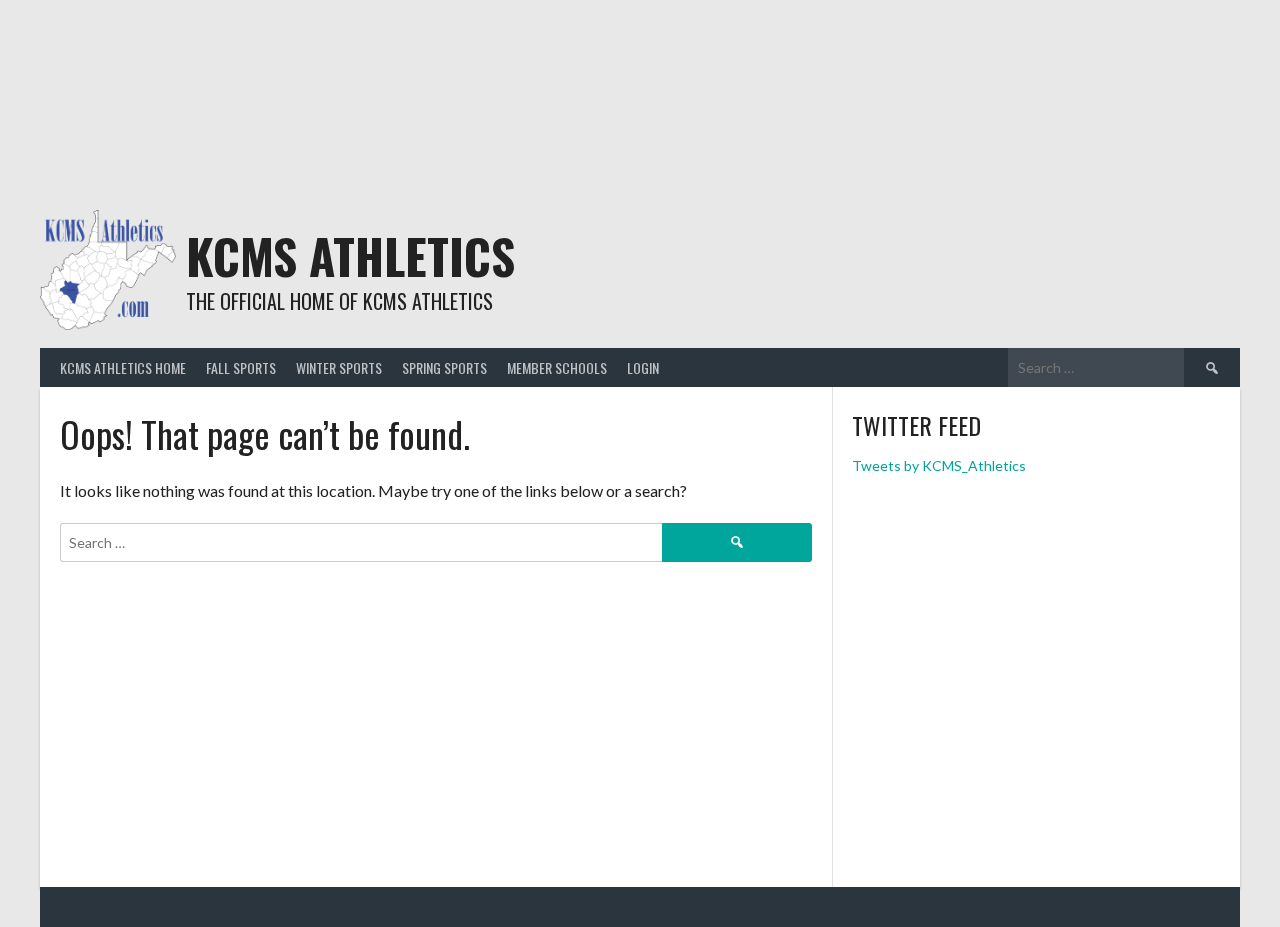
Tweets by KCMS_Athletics (939, 465)
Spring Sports (444, 367)
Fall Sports (241, 367)
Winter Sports (339, 367)
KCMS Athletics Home (123, 367)
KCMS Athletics (350, 255)
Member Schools (557, 367)
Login (643, 367)
